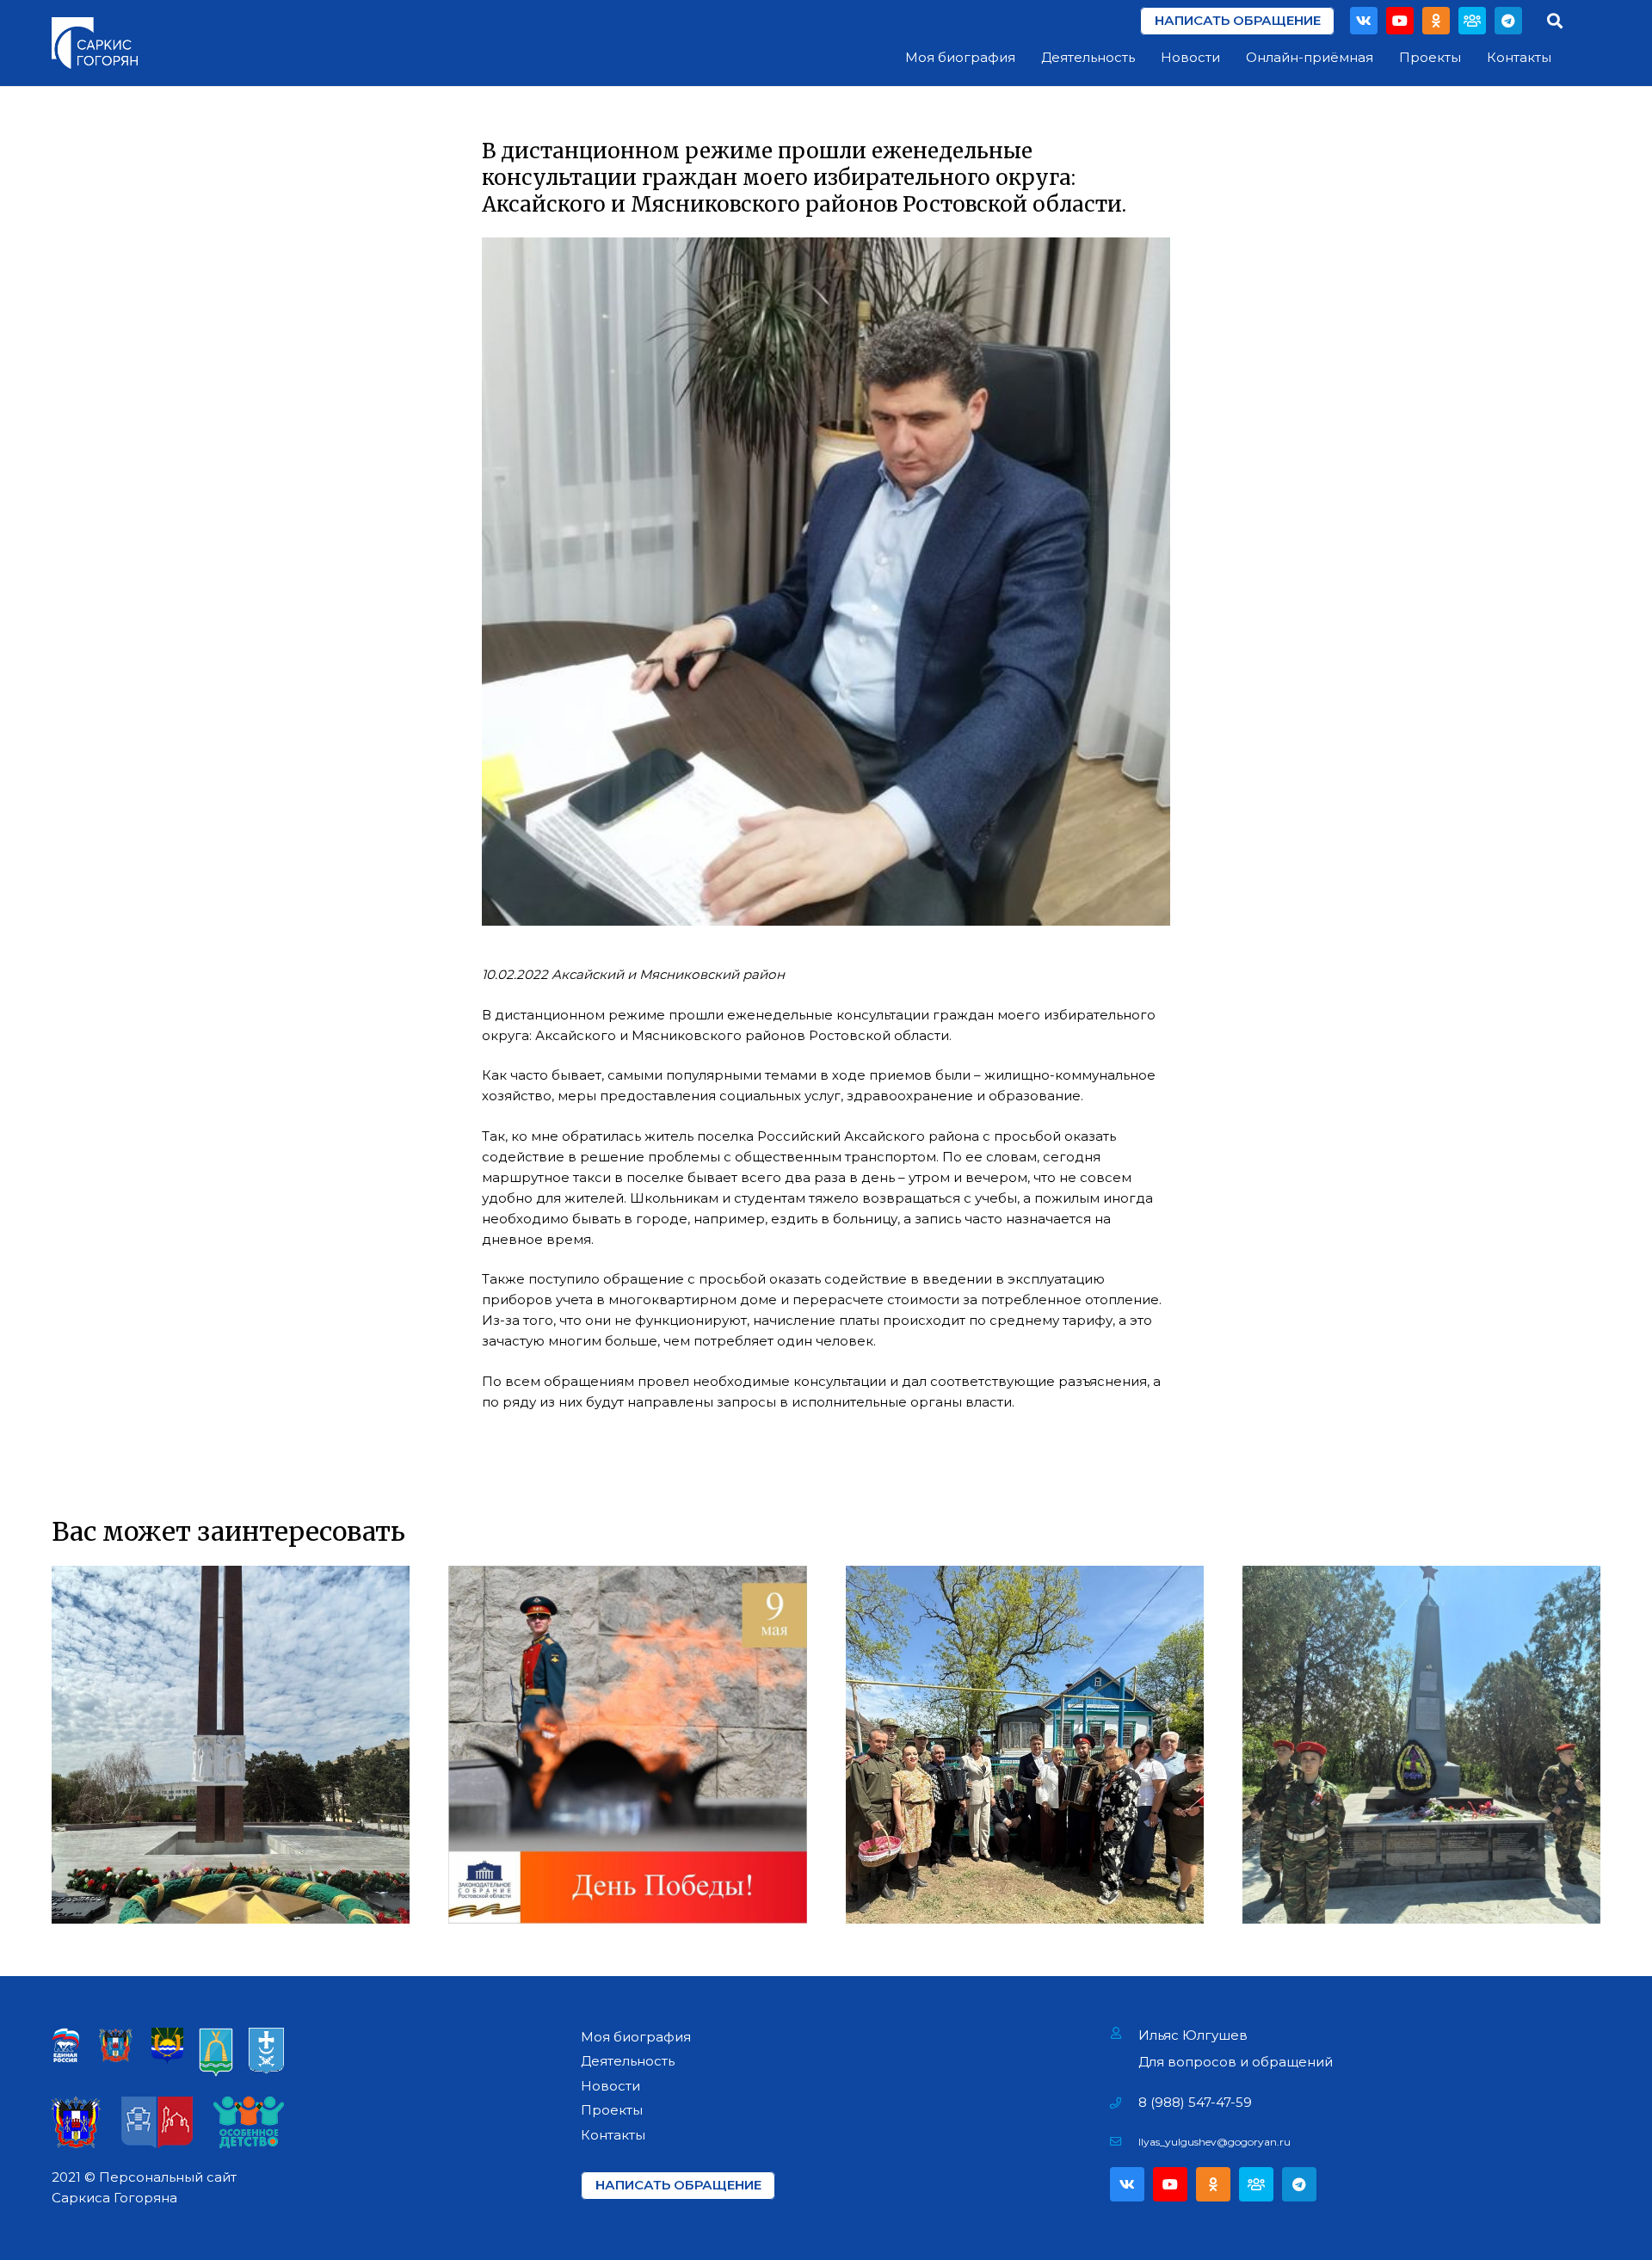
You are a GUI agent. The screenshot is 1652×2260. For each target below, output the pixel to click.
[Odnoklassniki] (1436, 21)
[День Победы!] (627, 1745)
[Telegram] (1508, 21)
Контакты (613, 2135)
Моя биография (636, 2037)
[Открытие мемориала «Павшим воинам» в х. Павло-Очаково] (1421, 1745)
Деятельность (628, 2061)
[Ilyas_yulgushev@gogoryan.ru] (1124, 2142)
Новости (610, 2086)
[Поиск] (1555, 21)
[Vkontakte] (1364, 21)
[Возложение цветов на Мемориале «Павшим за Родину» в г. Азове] (231, 1745)
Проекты (612, 2110)
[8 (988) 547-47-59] (1124, 2103)
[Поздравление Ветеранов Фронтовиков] (1025, 1745)
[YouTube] (1400, 21)
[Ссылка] (95, 43)
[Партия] (1472, 21)
